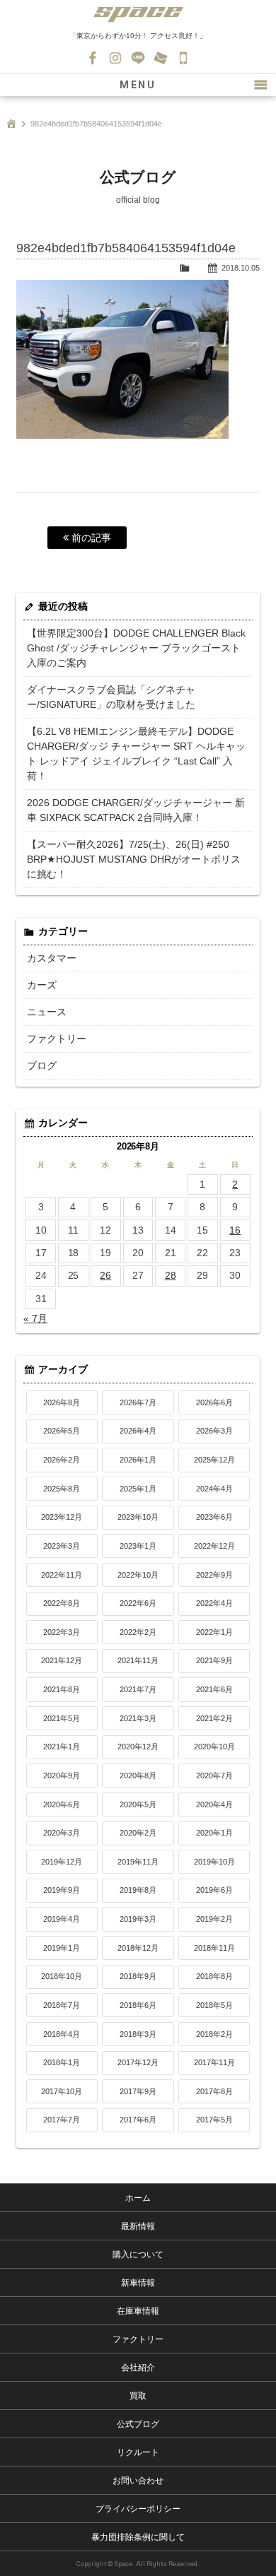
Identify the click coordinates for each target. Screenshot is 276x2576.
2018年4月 (62, 2034)
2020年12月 (138, 1747)
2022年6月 (138, 1603)
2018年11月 (214, 1948)
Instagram (115, 58)
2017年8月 (214, 2091)
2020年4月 (214, 1804)
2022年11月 (62, 1575)
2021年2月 (214, 1718)
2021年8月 (62, 1689)
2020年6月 (62, 1804)
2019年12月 (62, 1862)
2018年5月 (214, 2005)
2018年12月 (138, 1948)
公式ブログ (138, 2424)
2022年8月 (62, 1603)
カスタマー (52, 958)
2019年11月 (138, 1862)
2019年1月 (62, 1948)
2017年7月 (62, 2120)
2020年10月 (214, 1747)
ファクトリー (57, 1039)
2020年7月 (214, 1776)
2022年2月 (138, 1632)
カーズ (42, 985)
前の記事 (90, 538)
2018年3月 (138, 2034)
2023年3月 (62, 1546)
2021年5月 (62, 1718)
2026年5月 (62, 1431)
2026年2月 (62, 1460)
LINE (138, 58)
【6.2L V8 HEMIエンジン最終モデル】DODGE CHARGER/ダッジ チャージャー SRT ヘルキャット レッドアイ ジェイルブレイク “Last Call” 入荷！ (136, 754)
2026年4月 (138, 1431)
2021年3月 (138, 1718)
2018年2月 (214, 2034)
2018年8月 (214, 1976)
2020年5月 (138, 1804)
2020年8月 (138, 1776)
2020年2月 (138, 1833)
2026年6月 (214, 1402)
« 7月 (35, 1318)
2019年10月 (214, 1862)
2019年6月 (214, 1890)
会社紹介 (138, 2368)
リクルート (138, 2452)
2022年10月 (138, 1575)
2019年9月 (62, 1890)
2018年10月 (62, 1976)
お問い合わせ (161, 58)
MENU (138, 85)
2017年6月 (138, 2120)
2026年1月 (138, 1460)
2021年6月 (214, 1689)
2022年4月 (214, 1603)
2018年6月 (138, 2005)
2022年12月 (214, 1546)
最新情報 (138, 2226)
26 (105, 1275)
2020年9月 (62, 1776)
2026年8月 (62, 1402)
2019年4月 (62, 1919)
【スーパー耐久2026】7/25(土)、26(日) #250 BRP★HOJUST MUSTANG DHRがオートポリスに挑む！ (134, 859)
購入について (138, 2255)
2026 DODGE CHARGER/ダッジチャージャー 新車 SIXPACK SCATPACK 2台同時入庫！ (136, 810)
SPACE (138, 14)
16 (235, 1230)
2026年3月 (214, 1431)
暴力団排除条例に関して (138, 2537)
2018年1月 (62, 2062)
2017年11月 (214, 2062)
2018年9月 (138, 1976)
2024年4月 (214, 1489)
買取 (138, 2396)
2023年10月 (138, 1517)
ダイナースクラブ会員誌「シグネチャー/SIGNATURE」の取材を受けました (111, 697)
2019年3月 (138, 1919)
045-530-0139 (183, 58)
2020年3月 (62, 1833)
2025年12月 (214, 1460)
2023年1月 (138, 1546)
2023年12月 (62, 1517)
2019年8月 (138, 1890)
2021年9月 (214, 1660)
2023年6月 (214, 1517)
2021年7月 (138, 1689)
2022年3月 (62, 1632)
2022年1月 (214, 1632)
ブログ (42, 1065)
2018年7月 (62, 2005)
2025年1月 (138, 1489)
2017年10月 (62, 2091)
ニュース (47, 1012)
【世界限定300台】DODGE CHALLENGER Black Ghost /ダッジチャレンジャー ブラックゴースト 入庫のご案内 (136, 648)
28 (171, 1275)
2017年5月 (214, 2120)
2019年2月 (214, 1919)
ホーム (138, 2198)
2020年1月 (214, 1833)
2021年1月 (62, 1747)
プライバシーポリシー (138, 2509)
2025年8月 (62, 1489)
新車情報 (138, 2283)
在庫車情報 (138, 2311)
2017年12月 (138, 2062)
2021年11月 (138, 1660)
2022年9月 (214, 1575)
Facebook (93, 58)
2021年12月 (62, 1660)
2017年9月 (138, 2091)
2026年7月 (138, 1402)
